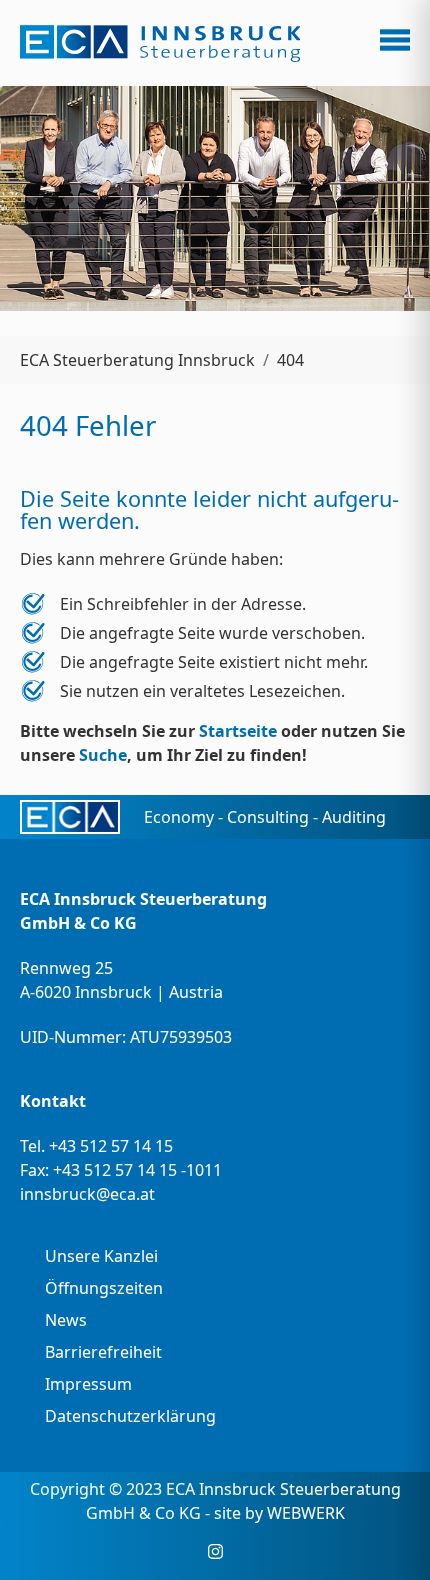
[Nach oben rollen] (386, 1536)
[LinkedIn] (245, 1551)
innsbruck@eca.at (87, 1194)
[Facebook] (185, 1551)
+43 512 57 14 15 (111, 1146)
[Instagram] (215, 1551)
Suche (103, 755)
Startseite (238, 731)
